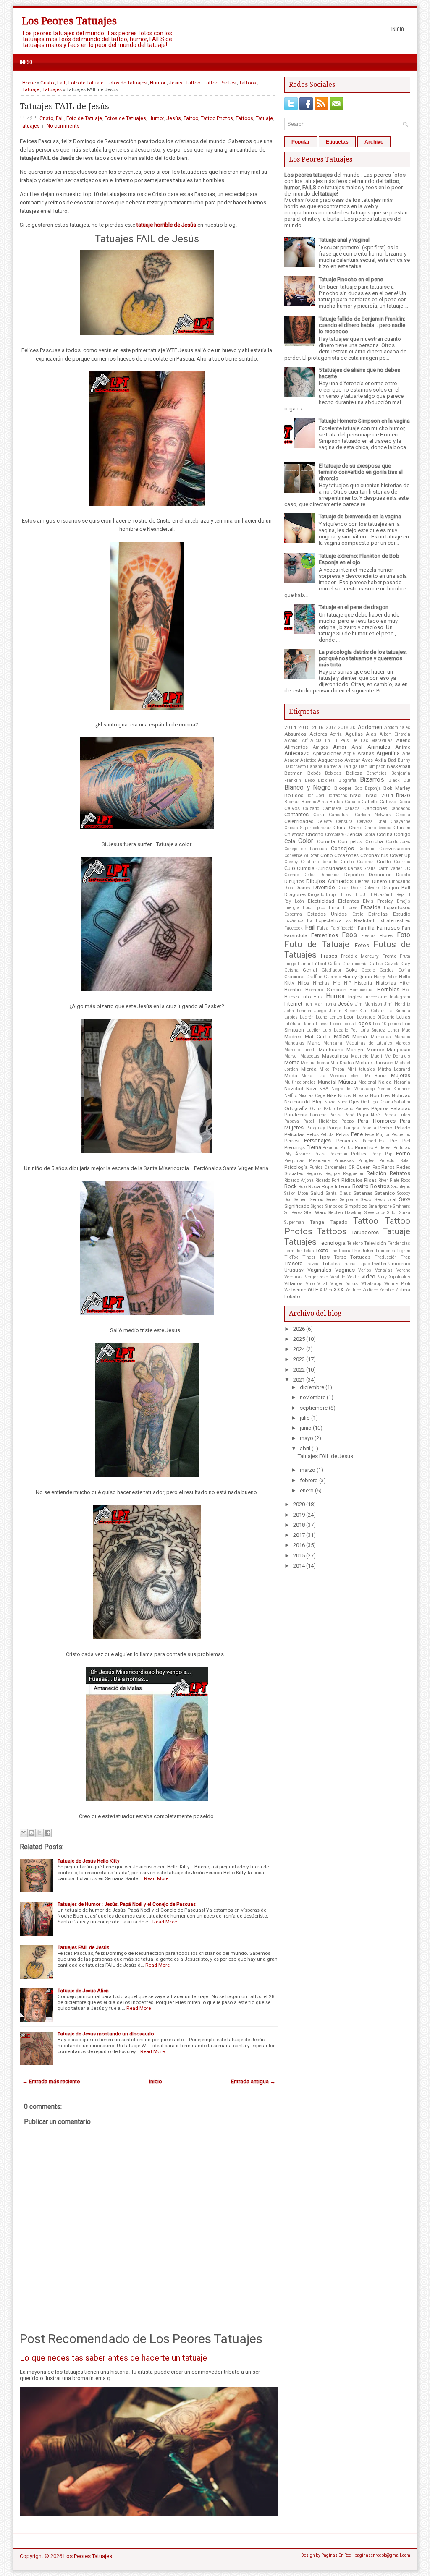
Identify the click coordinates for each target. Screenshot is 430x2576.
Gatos (376, 964)
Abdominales (397, 728)
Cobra (369, 835)
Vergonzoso (316, 1277)
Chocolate (334, 835)
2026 (299, 1329)
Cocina (385, 834)
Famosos (388, 928)
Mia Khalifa (342, 1063)
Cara (319, 815)
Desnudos (380, 875)
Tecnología (332, 1243)
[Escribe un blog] (31, 1833)
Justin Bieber (343, 1011)
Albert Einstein (395, 734)
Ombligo (369, 1102)
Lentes (336, 1017)
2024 (299, 1349)
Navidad (294, 1089)
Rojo (303, 1187)
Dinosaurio (400, 882)
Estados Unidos (327, 914)
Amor (340, 747)
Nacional (367, 1082)
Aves (367, 760)
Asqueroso (330, 760)
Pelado (402, 1128)
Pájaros (380, 1108)
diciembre (312, 1387)
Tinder (309, 1257)
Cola (290, 841)
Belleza (354, 773)
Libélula (292, 1024)
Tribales (331, 1264)
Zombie (387, 1290)
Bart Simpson (372, 767)
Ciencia (354, 834)
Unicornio (399, 1264)
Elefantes (349, 901)
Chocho (315, 834)
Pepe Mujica (377, 1135)
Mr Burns (376, 1076)
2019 (299, 1515)
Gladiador (332, 970)
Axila (380, 760)
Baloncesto (295, 767)
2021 (299, 1380)
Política (359, 1154)
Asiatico (308, 760)
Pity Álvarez (297, 1154)
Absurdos (295, 734)
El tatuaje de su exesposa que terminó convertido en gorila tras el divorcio (361, 472)
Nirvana (361, 1096)
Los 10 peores (387, 1024)
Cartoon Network (373, 815)
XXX (338, 1289)
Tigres (403, 1251)
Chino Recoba (378, 828)
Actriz (336, 734)
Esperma (293, 914)
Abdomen (370, 727)
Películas (294, 1134)
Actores (318, 734)
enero (307, 1490)
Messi (323, 1063)
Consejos (342, 848)
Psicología (296, 1167)
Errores (350, 908)
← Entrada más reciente (51, 2081)
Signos (317, 1206)
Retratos (400, 1173)
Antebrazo (297, 753)
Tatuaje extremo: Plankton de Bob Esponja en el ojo (359, 559)
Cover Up (400, 855)
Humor (158, 83)
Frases (329, 956)
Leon (349, 1017)
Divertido (324, 887)
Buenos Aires (315, 802)
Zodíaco (370, 1290)
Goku (351, 970)
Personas (347, 1141)
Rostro (361, 1186)
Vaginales (319, 1270)
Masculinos (335, 1056)
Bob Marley (397, 788)
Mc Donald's (397, 1056)
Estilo (358, 914)
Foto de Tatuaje (86, 83)
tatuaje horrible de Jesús (166, 225)
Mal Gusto (318, 1037)
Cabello (370, 802)
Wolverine (295, 1290)
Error (334, 907)
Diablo (403, 875)
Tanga (317, 1222)
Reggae (333, 1174)
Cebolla (403, 815)
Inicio (398, 29)
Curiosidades (331, 868)
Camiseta (332, 809)
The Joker (363, 1251)
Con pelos (350, 841)
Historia (363, 983)
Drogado (316, 895)
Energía (292, 908)
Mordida (338, 1076)
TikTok (291, 1257)
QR (351, 1167)
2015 (304, 727)
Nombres (380, 1095)
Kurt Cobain (372, 1011)
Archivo (374, 142)
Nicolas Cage (312, 1096)
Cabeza (388, 802)
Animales (379, 747)
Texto (322, 1250)
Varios (365, 1270)
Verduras (294, 1277)
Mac (406, 1030)
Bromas (292, 802)
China (340, 828)
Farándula (296, 935)
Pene (357, 1134)
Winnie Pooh (397, 1284)
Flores (386, 935)
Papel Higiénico (320, 1121)
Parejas (351, 1128)
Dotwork (372, 888)
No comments (63, 126)
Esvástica (294, 921)
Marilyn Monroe (365, 1050)
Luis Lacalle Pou (340, 1030)
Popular (301, 142)
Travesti (313, 1264)
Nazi (311, 1089)
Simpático (356, 1206)
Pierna (314, 1147)
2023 (299, 1359)
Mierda (309, 1069)
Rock (291, 1186)
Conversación (395, 849)
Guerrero (332, 977)
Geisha (291, 970)
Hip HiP (342, 983)
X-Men (326, 1290)
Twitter (379, 1264)
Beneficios (377, 773)
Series (332, 1200)
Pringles (366, 1161)
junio (306, 1428)
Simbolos (334, 1206)
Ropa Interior (336, 1186)
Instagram (400, 997)
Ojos (354, 1102)
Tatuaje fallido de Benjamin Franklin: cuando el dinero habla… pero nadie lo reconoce (362, 325)
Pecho (385, 1128)
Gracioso (294, 977)
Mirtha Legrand (394, 1069)
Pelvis (342, 1134)
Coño (326, 855)
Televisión (375, 1243)
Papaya (292, 1121)
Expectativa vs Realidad (345, 920)
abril (305, 1449)
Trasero (294, 1263)
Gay (406, 964)
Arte (406, 754)
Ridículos (352, 1180)
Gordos (387, 970)
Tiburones (385, 1251)
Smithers (402, 1206)
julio (305, 1418)
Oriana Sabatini (395, 1102)
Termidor (293, 1251)
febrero (309, 1480)
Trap (405, 1257)
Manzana (333, 1043)
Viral (322, 1284)
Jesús (176, 83)
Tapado (339, 1222)
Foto (404, 935)
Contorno (367, 849)
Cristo (47, 83)
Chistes (402, 828)
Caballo (352, 802)
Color (306, 841)
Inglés (355, 997)
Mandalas (294, 1043)
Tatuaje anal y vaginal (344, 240)
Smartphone (380, 1206)
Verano (403, 1270)
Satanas (363, 1193)
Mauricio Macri (367, 1056)
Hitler (405, 983)
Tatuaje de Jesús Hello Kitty (89, 1861)
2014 (290, 727)
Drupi (331, 895)
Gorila (404, 970)
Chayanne (400, 822)
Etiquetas (337, 142)
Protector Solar (395, 1161)
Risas (370, 1180)
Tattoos (248, 83)
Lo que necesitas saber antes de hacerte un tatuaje (113, 2358)
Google (368, 970)
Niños (345, 1095)
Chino (356, 828)
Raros (388, 1167)
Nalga (385, 1082)
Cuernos (402, 862)
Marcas (403, 1043)
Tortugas (360, 1257)
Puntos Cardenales (328, 1167)
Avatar (352, 760)
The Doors (340, 1251)
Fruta (405, 956)
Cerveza (365, 822)
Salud (317, 1193)
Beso (310, 780)
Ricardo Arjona (299, 1180)
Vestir (353, 1277)
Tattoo (193, 83)
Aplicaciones (327, 753)
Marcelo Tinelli (300, 1050)
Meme (292, 1062)
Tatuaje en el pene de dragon (354, 607)
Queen (363, 1167)
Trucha (349, 1264)
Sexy (405, 1199)
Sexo (366, 1199)
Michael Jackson (374, 1063)
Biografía (347, 780)
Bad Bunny (399, 760)
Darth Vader (390, 869)
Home (29, 83)
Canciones (375, 808)
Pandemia (296, 1115)
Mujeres (401, 1075)
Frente (389, 956)
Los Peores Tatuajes (69, 21)
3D (353, 728)
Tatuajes (52, 89)
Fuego (290, 964)
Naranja (402, 1082)
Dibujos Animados (329, 881)
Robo (406, 1180)
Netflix (291, 1096)
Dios (289, 888)
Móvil (355, 1076)
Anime (403, 747)
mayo (307, 1438)
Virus (352, 1283)
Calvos (292, 808)
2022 (299, 1370)
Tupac (364, 1264)
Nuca (342, 1102)
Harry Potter (386, 977)
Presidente (319, 1161)
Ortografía (296, 1108)
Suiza (405, 1213)
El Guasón (379, 895)
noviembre (313, 1397)
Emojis (404, 901)
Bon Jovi (315, 796)
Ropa (314, 1186)
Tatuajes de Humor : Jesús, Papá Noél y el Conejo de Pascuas (127, 1904)
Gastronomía (355, 964)
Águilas (354, 734)
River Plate (389, 1180)
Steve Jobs (375, 1213)
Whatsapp (371, 1284)
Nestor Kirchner (394, 1089)
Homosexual (362, 990)
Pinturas (402, 1148)
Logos (363, 1023)
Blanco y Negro (308, 788)
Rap (376, 1167)
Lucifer (313, 1030)
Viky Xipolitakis (394, 1277)
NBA (324, 1089)
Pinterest (383, 1148)
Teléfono (355, 1243)
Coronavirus (374, 855)
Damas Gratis (362, 869)
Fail (61, 83)
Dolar (343, 888)
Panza (336, 1115)
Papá (349, 1115)
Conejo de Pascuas (306, 849)
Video (368, 1276)
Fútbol (319, 964)
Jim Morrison (368, 1004)
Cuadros (365, 862)
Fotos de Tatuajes (127, 83)
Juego (320, 1011)
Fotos (362, 945)
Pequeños (401, 1135)
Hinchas (321, 983)
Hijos (303, 983)
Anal (357, 747)
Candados (400, 809)
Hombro (293, 990)
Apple (349, 754)
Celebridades (299, 821)
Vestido (338, 1277)
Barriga (350, 767)
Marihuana (331, 1050)
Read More (156, 1878)
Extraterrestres (394, 920)
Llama (308, 1024)
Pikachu (330, 1148)
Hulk (318, 997)
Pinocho (364, 1147)
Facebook (294, 928)
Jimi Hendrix (397, 1004)
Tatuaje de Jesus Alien (83, 1991)
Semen (300, 1200)
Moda (291, 1076)
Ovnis (316, 1109)
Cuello (384, 862)
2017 (331, 728)
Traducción (386, 1257)
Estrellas (378, 914)
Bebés (314, 773)
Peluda (327, 1135)
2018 (343, 728)
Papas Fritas (397, 1115)
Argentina (388, 753)
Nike (332, 1095)
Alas (371, 734)
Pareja (334, 1128)
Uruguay (294, 1270)
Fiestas (368, 936)
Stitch (392, 1213)
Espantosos (397, 907)
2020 (299, 1504)
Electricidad (321, 901)
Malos (341, 1036)
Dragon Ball (396, 888)
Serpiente (349, 1200)
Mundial (327, 1082)
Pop (389, 1154)
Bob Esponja (368, 788)
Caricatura (339, 815)
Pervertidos (374, 1141)
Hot (406, 990)
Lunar (393, 1030)
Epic (307, 908)
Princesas (344, 1161)
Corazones (346, 855)
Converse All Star (302, 856)
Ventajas (384, 1270)
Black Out (400, 780)
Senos (316, 1199)
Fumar (304, 964)
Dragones (295, 894)
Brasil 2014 (380, 795)
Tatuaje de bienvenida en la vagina (360, 516)
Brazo (403, 795)
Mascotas (310, 1056)
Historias (386, 983)
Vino (310, 1284)
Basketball (399, 766)
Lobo (336, 1024)
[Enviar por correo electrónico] (24, 1833)
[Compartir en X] (39, 1833)
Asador (291, 760)
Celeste (325, 822)
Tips (324, 1257)
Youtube (353, 1290)
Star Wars (315, 1212)
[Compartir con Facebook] (47, 1833)
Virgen (337, 1284)
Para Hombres (376, 1121)
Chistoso (294, 834)
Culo (290, 868)
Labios (291, 1017)
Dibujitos (294, 881)
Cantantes (296, 814)
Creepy (291, 862)
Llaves (322, 1024)
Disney (303, 888)
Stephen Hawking (345, 1213)
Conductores (398, 842)
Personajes (317, 1140)
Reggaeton (353, 1174)
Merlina (308, 1063)
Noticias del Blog (304, 1102)
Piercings (295, 1147)
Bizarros (372, 780)
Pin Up (347, 1148)
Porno (403, 1153)
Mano (314, 1043)
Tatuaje (31, 89)
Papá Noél (369, 1115)
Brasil (356, 795)
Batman (294, 773)
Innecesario (376, 997)
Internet (293, 1004)
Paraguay (316, 1128)
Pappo (347, 1121)
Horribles (388, 989)
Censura (344, 822)
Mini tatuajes (361, 1069)
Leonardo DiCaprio (376, 1017)
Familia (366, 928)
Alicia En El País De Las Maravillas (351, 741)
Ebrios (345, 895)
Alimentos (296, 747)
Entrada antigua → (253, 2081)
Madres (293, 1037)
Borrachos (337, 796)
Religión (376, 1173)
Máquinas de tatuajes (369, 1043)
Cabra (404, 802)
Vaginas (345, 1270)
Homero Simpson (326, 990)
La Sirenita (399, 1011)
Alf (305, 741)
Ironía (330, 1004)
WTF (313, 1289)
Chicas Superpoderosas (308, 828)
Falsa (323, 928)
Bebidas (333, 773)
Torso (340, 1257)
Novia (330, 1102)
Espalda (371, 907)
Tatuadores (365, 1232)
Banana (315, 767)
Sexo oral (385, 1199)
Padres (362, 1109)
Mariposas (399, 1050)
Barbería (332, 767)
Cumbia (306, 868)
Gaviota (392, 964)
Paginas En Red (336, 2555)
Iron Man (314, 1004)
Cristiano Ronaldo (319, 862)
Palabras (400, 1108)
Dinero (379, 881)
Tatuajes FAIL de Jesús (64, 106)
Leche (321, 1017)
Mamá (360, 1037)
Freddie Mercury (360, 956)
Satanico (385, 1193)
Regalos (314, 1174)
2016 (318, 727)
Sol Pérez (293, 1213)
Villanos (293, 1283)
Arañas (366, 753)
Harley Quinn (358, 977)
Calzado (311, 809)
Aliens (403, 740)
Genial (310, 970)
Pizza (320, 1154)
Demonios (330, 875)
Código (402, 834)
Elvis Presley (378, 901)
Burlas (336, 802)
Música (347, 1082)
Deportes (354, 875)
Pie (393, 1141)
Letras (403, 1017)
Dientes (362, 882)
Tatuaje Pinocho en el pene (351, 279)
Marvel (291, 1056)
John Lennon (298, 1011)
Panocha (318, 1115)
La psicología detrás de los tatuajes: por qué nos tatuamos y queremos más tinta (363, 658)
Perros (291, 1141)
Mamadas (381, 1037)
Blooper (343, 788)
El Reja (398, 895)
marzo (308, 1470)
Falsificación (343, 928)
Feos (349, 935)
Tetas (309, 1251)
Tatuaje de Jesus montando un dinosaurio (106, 2034)
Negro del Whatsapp (353, 1089)
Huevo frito (298, 997)
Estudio (402, 914)
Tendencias (399, 1243)
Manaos (402, 1037)
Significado (297, 1206)
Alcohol (291, 741)
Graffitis (314, 977)
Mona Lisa (313, 1076)
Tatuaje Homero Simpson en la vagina (364, 421)
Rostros (380, 1186)
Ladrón (307, 1017)
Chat (382, 822)
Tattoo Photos (220, 83)
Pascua (369, 1128)
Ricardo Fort (327, 1180)
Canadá (352, 809)
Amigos (320, 747)
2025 (299, 1339)
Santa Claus (338, 1193)
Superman (294, 1222)
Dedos (310, 875)
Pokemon (338, 1154)
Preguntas (294, 1161)
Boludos (294, 795)
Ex (310, 920)
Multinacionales (300, 1082)
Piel (406, 1141)
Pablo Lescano (338, 1109)
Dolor (356, 888)
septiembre (314, 1408)
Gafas (334, 964)
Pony (376, 1154)
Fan (406, 928)
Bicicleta (326, 780)
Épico (320, 908)
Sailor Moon (296, 1193)
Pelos (313, 1134)
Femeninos (325, 935)
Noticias (401, 1095)
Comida (326, 841)
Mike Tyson (332, 1069)
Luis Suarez (373, 1030)
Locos (348, 1024)
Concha (374, 841)
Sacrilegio (401, 1187)
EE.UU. (360, 895)
